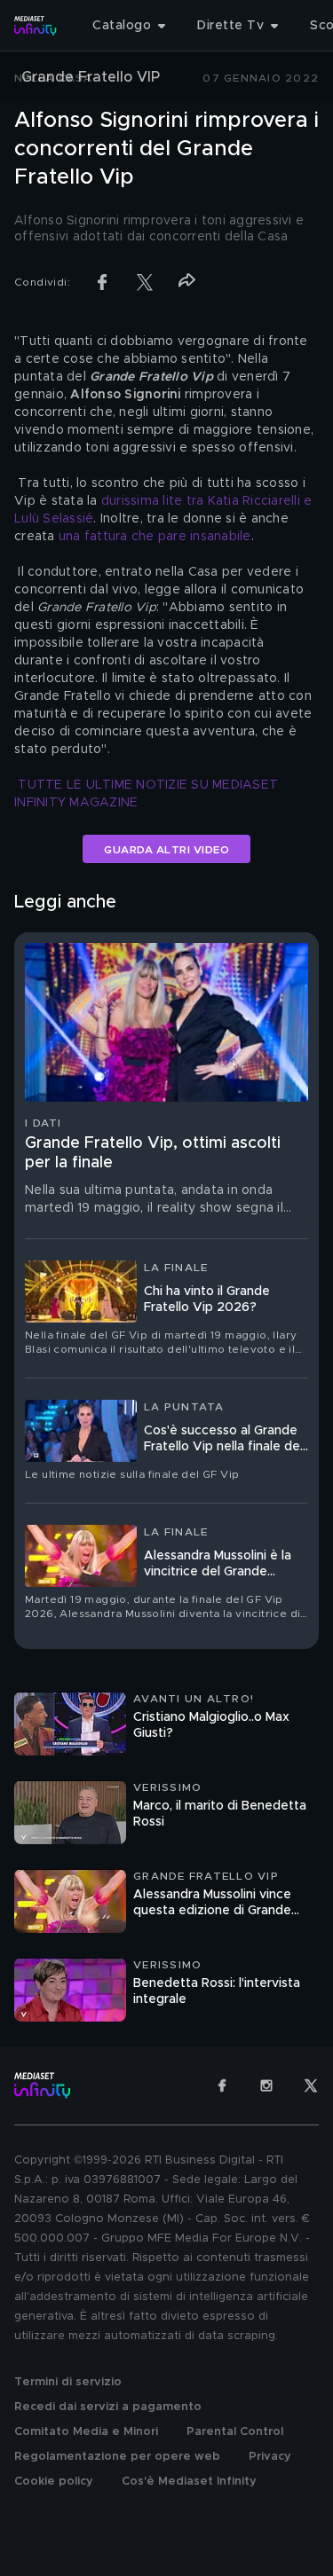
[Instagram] (266, 2085)
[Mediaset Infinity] (36, 26)
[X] (311, 2085)
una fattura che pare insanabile (155, 537)
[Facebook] (222, 2085)
